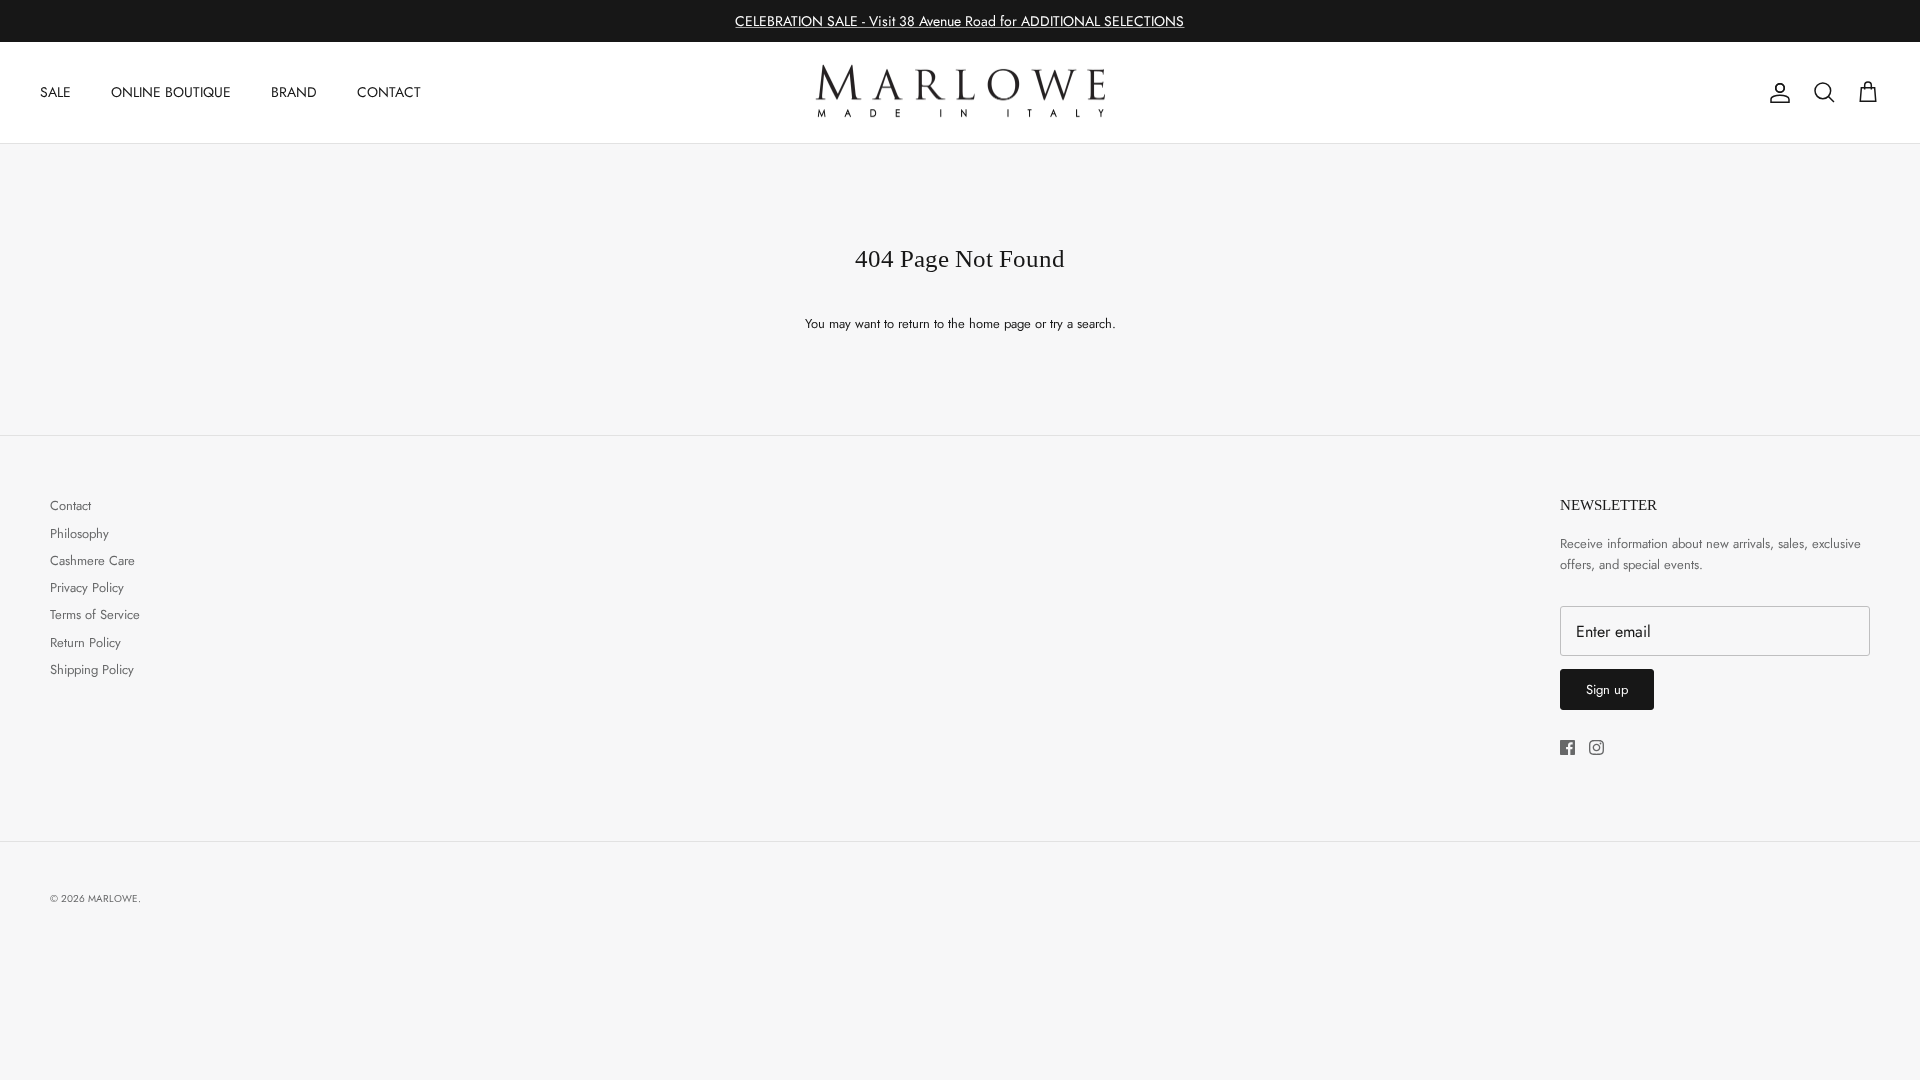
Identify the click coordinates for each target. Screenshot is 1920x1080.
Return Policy (85, 642)
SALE (55, 92)
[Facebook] (1567, 747)
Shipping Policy (92, 669)
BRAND (294, 92)
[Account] (1776, 93)
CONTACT (389, 92)
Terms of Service (95, 614)
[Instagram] (1596, 747)
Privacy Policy (87, 587)
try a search (1081, 323)
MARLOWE (113, 898)
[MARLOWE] (960, 93)
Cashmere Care (92, 560)
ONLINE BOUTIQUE (171, 92)
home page (1000, 323)
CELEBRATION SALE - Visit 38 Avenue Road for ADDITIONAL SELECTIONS (959, 21)
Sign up (1607, 689)
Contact (70, 505)
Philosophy (79, 533)
